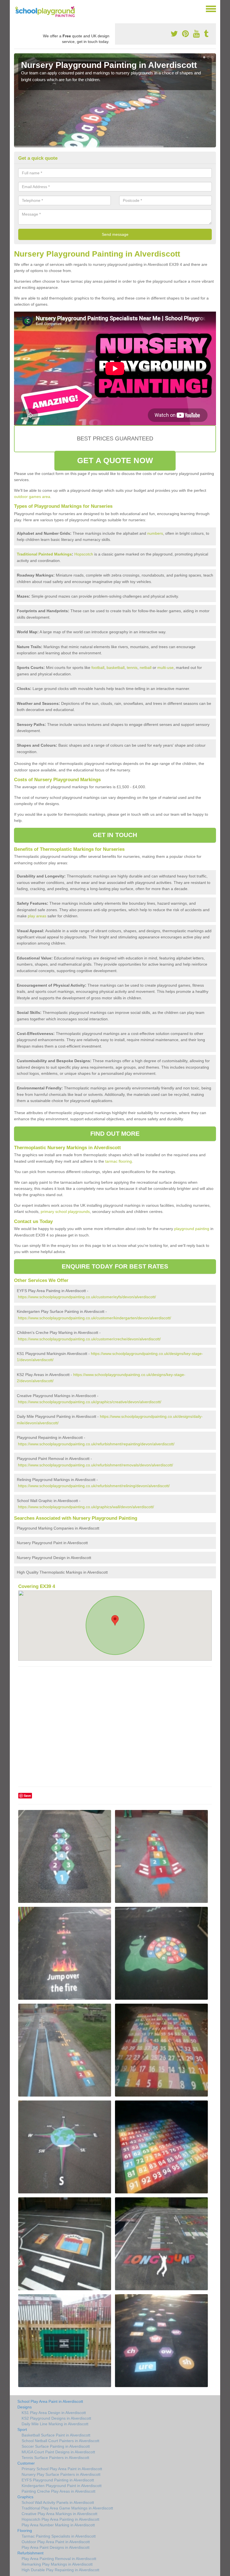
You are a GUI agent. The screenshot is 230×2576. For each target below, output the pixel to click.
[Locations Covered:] (17, 8)
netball (146, 668)
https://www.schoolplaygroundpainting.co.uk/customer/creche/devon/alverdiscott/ (89, 1339)
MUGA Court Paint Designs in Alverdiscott (58, 2452)
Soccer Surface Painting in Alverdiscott (56, 2446)
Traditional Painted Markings (44, 554)
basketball (116, 668)
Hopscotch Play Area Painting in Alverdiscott (60, 2519)
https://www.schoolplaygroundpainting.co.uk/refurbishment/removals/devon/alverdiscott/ (96, 1465)
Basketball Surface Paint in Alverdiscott (56, 2435)
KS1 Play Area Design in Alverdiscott (54, 2413)
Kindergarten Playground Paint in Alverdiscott (62, 2486)
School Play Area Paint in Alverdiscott (50, 2401)
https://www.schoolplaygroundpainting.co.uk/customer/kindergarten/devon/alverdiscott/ (95, 1318)
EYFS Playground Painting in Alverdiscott (58, 2480)
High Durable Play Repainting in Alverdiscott (60, 2570)
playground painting (192, 1229)
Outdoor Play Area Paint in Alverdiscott (56, 2542)
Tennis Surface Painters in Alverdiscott (55, 2458)
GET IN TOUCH (115, 835)
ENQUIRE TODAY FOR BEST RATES (115, 1266)
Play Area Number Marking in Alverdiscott (58, 2525)
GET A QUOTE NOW (115, 460)
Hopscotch (84, 554)
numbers (155, 533)
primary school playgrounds (65, 1212)
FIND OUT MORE (115, 1134)
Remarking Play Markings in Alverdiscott (57, 2564)
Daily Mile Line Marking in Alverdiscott (55, 2424)
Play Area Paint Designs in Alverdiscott (56, 2547)
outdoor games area (32, 497)
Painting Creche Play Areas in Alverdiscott (58, 2491)
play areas (37, 916)
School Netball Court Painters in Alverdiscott (60, 2441)
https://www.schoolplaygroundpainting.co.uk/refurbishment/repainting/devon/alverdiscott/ (96, 1444)
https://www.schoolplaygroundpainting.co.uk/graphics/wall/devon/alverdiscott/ (86, 1507)
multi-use (165, 668)
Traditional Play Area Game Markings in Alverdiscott (67, 2508)
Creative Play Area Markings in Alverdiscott (59, 2514)
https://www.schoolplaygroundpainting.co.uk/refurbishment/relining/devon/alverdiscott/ (94, 1486)
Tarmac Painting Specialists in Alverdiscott (59, 2536)
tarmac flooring (119, 1161)
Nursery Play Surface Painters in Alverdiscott (61, 2474)
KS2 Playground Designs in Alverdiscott (56, 2418)
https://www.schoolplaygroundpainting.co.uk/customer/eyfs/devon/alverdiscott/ (87, 1297)
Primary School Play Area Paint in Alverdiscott (62, 2469)
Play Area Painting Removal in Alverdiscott (59, 2559)
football (98, 668)
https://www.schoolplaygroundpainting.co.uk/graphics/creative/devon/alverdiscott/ (90, 1402)
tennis (132, 668)
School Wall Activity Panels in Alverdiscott (58, 2502)
